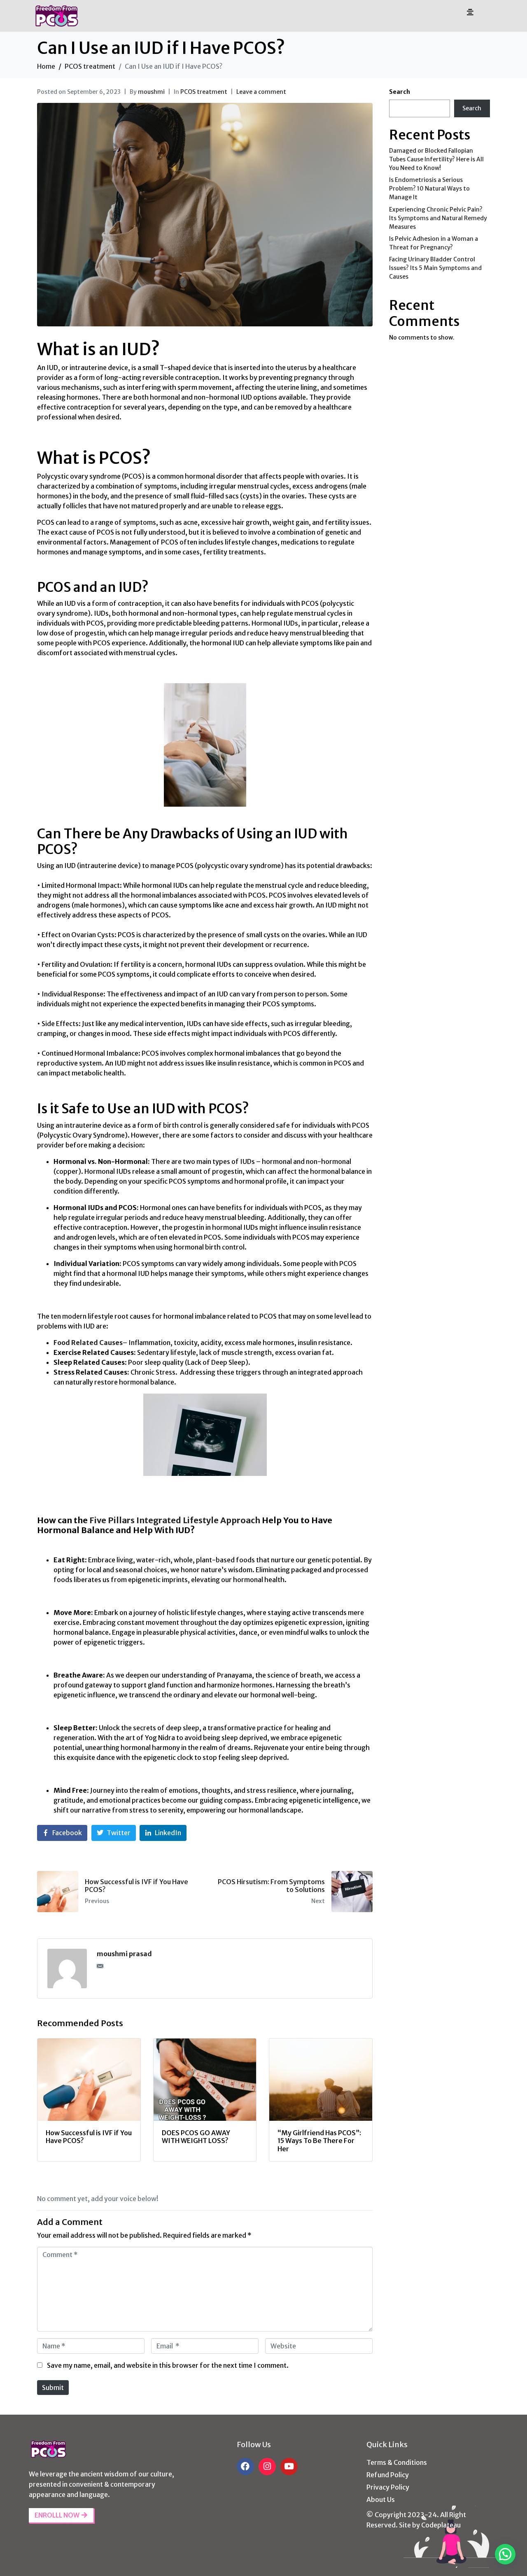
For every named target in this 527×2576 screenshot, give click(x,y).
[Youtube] (289, 2467)
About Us (381, 2499)
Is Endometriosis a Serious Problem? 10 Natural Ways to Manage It (429, 188)
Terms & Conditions (397, 2462)
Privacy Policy (388, 2487)
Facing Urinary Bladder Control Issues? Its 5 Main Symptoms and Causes (435, 268)
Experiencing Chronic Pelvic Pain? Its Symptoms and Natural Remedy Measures (438, 218)
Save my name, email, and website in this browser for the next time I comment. (168, 2365)
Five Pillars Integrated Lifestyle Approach (175, 1520)
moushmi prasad (124, 1954)
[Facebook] (245, 2467)
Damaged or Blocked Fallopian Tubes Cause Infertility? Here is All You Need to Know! (436, 159)
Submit (53, 2388)
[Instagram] (267, 2467)
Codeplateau (441, 2525)
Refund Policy (388, 2475)
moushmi (151, 92)
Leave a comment (261, 92)
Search (400, 92)
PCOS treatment (204, 92)
